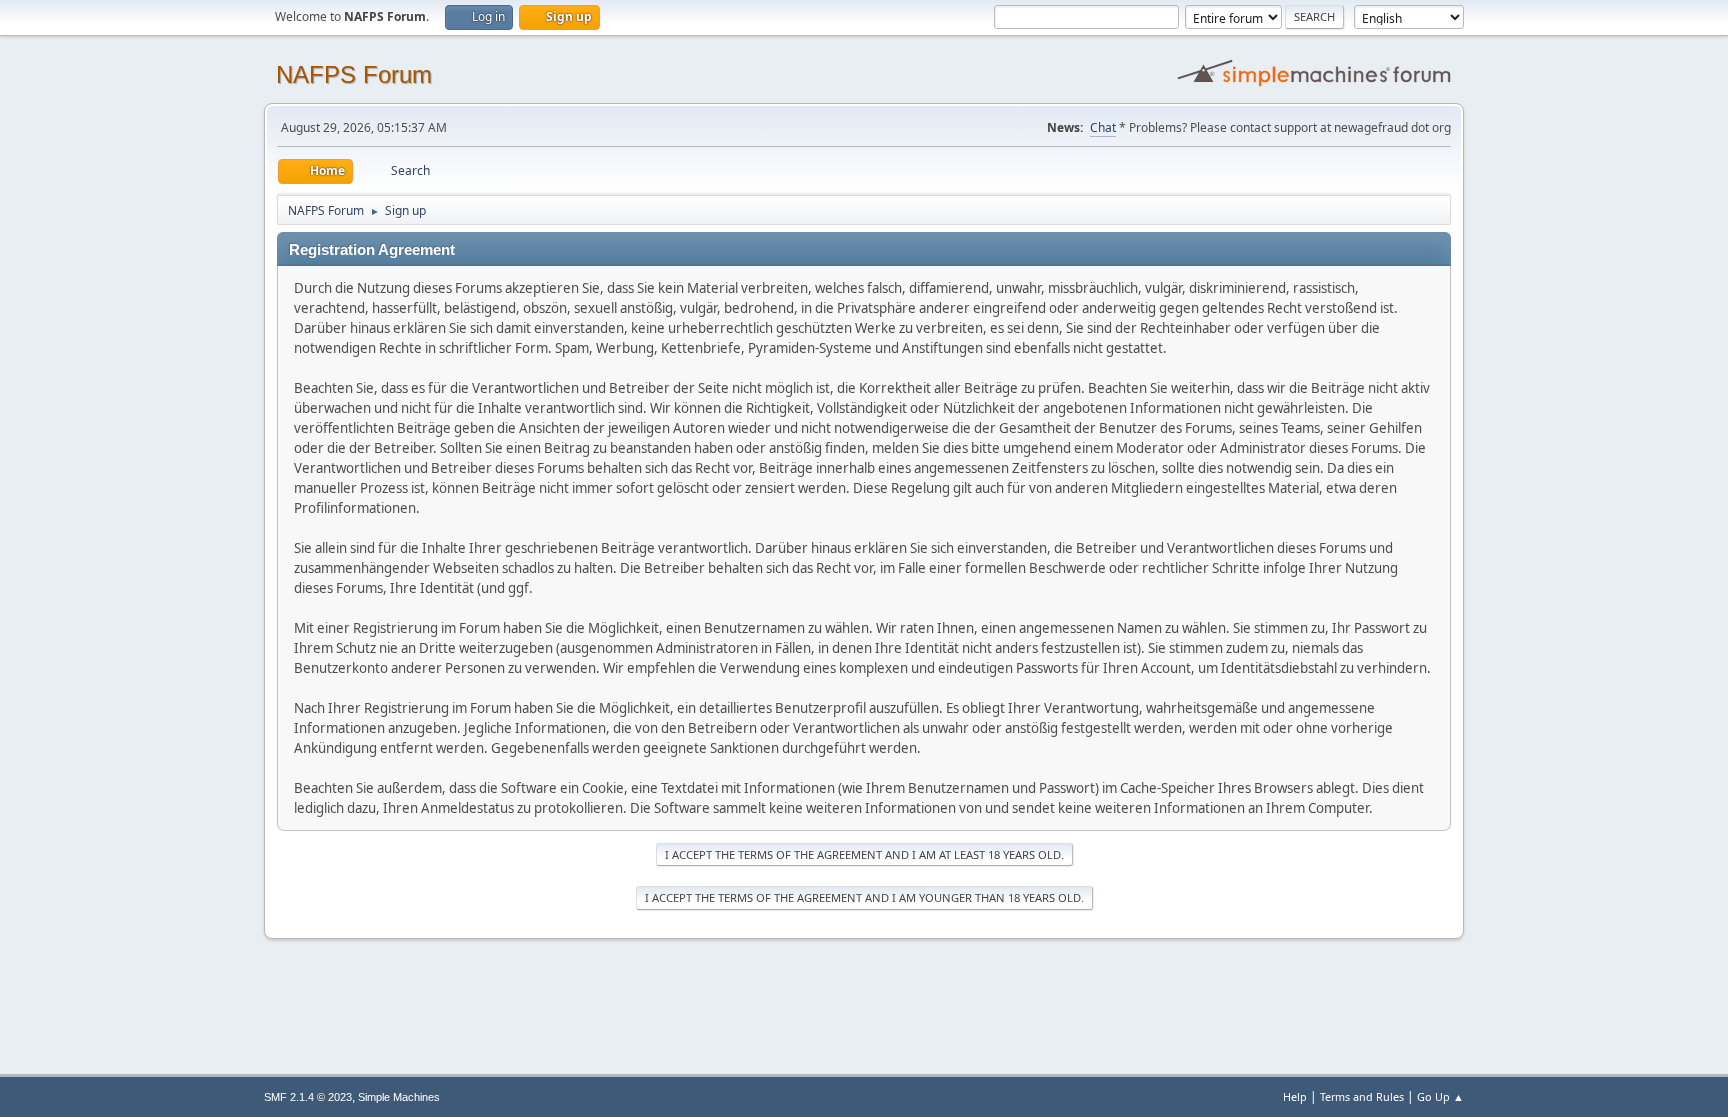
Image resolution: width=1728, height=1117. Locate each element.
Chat (1103, 127)
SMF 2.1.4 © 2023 (308, 1097)
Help (1295, 1096)
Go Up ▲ (1440, 1096)
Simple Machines (399, 1097)
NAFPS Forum (354, 74)
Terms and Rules (1362, 1096)
